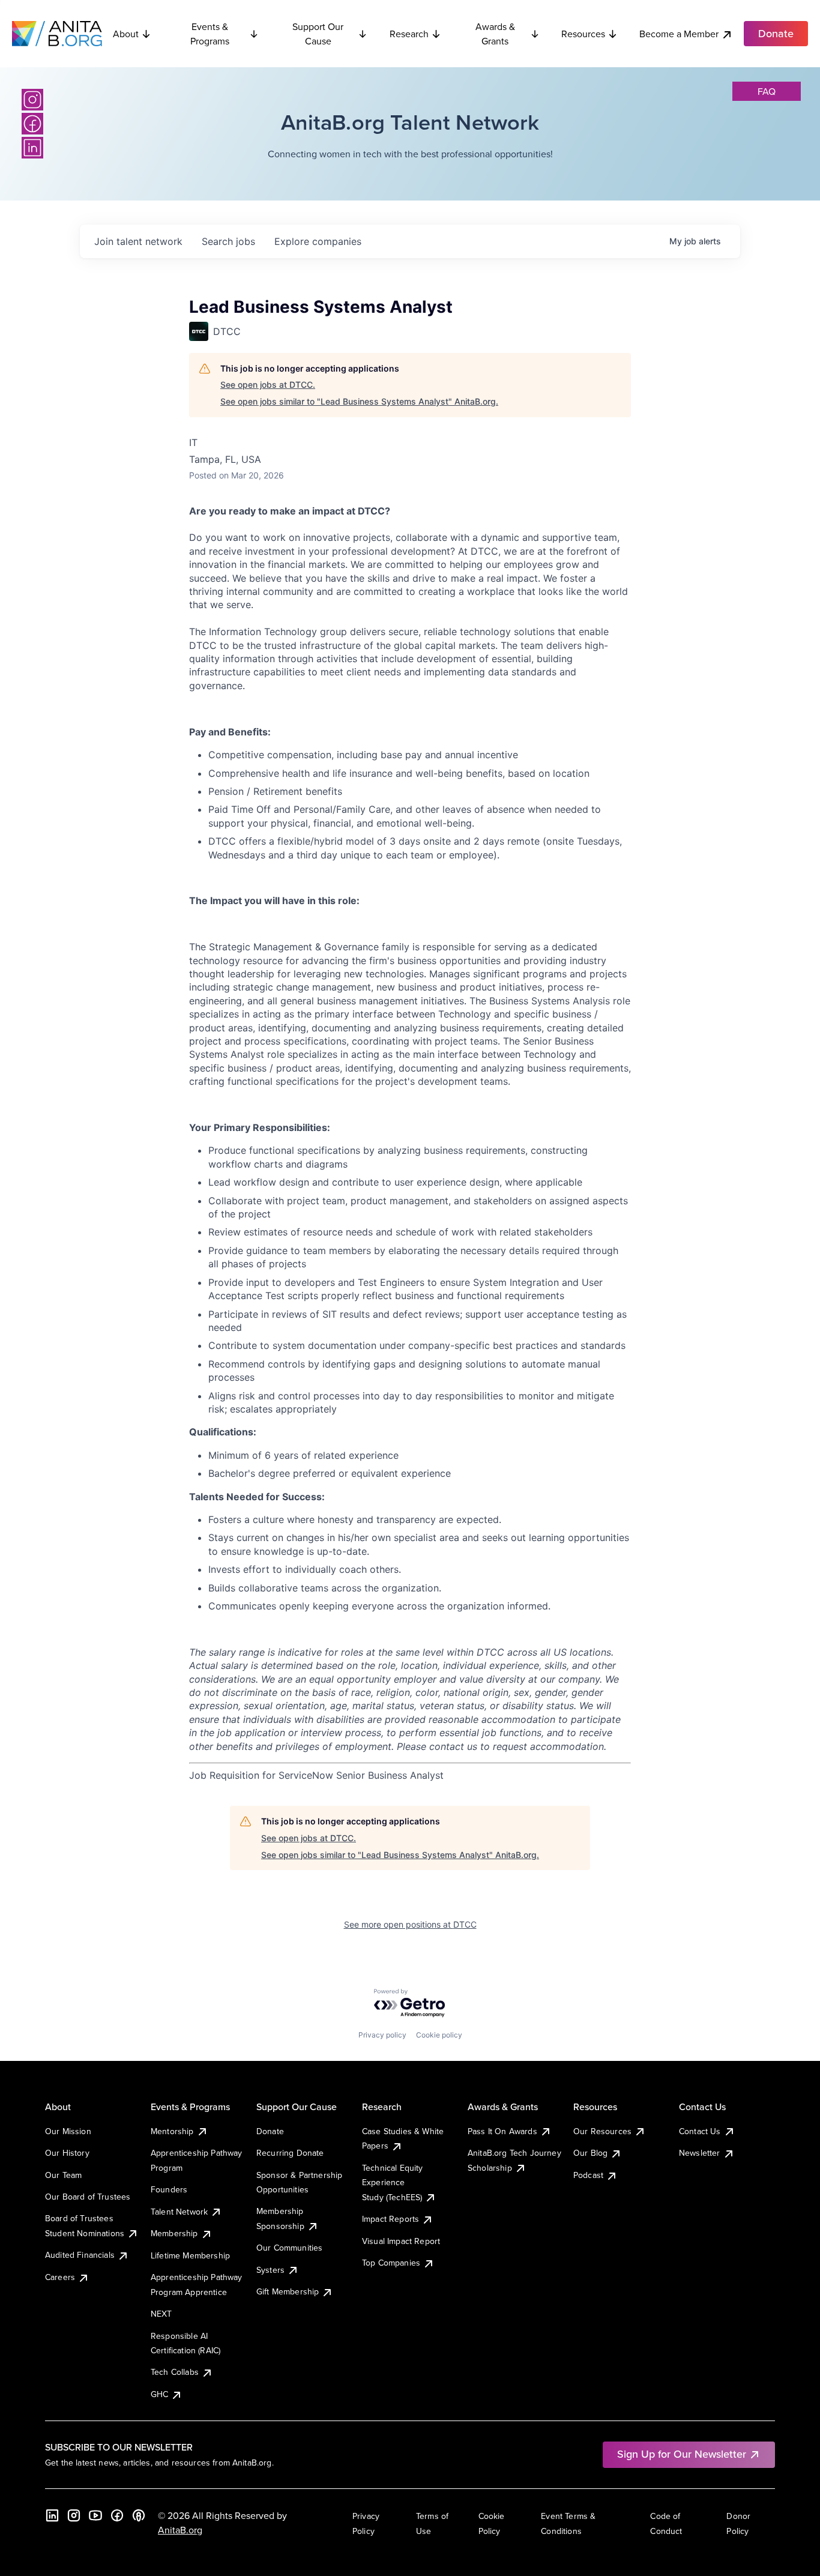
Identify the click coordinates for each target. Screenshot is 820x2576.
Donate (270, 2131)
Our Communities (289, 2248)
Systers (270, 2270)
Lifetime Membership (190, 2255)
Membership (174, 2233)
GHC (159, 2394)
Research (409, 34)
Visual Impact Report (401, 2241)
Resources (583, 34)
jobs (228, 241)
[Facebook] (32, 124)
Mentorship (172, 2131)
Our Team (63, 2175)
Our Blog (590, 2153)
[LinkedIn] (32, 148)
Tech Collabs (175, 2372)
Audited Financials (80, 2255)
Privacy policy (382, 2035)
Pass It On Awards (502, 2131)
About (126, 34)
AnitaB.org (180, 2530)
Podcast (588, 2175)
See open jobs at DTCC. (268, 385)
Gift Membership (288, 2291)
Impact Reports (390, 2219)
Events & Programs (210, 34)
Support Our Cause (318, 34)
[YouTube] (95, 2515)
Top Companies (391, 2263)
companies (318, 241)
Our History (67, 2153)
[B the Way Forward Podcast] (139, 2515)
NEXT (161, 2314)
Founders (169, 2189)
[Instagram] (32, 100)
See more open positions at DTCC (410, 1924)
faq (767, 91)
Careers (60, 2277)
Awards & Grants (495, 34)
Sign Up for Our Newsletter (682, 2454)
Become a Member (679, 34)
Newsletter (700, 2153)
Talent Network (179, 2212)
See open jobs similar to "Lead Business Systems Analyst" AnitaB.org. (359, 401)
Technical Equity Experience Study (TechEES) (393, 2182)
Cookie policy (439, 2035)
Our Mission (68, 2131)
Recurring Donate (290, 2153)
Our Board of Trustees (88, 2197)
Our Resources (602, 2131)
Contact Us (700, 2131)
